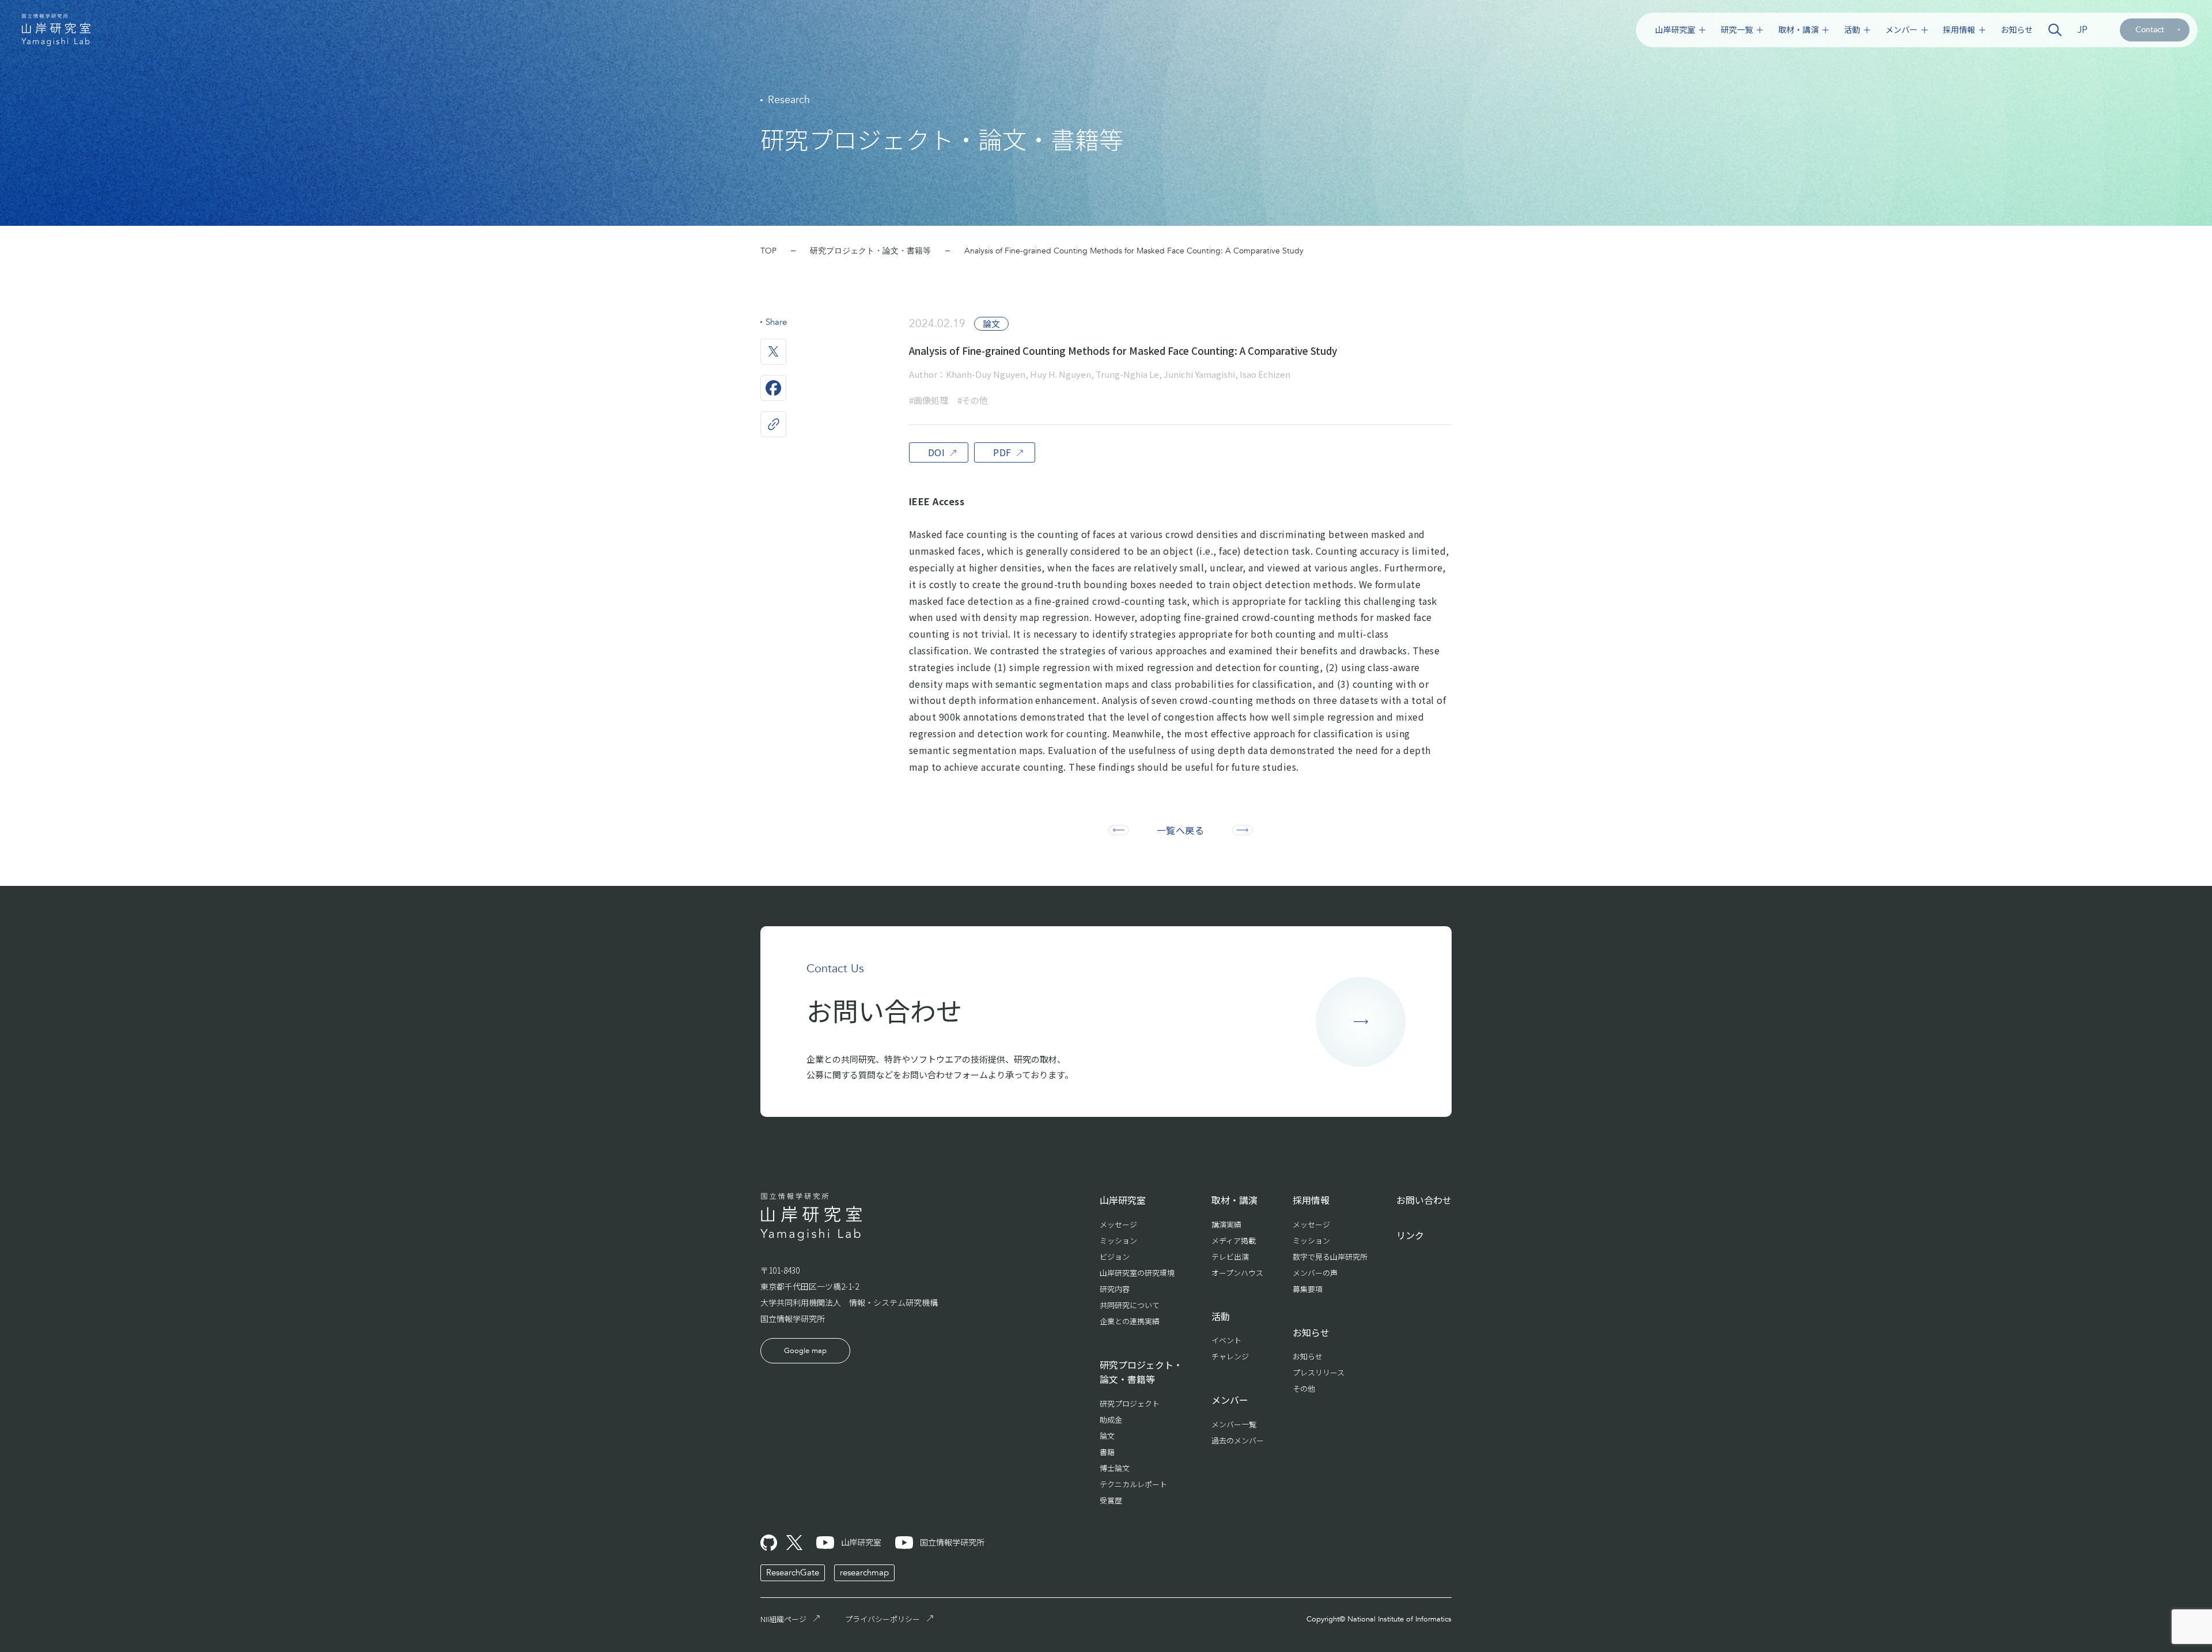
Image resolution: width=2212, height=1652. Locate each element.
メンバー (1902, 30)
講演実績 (1226, 1224)
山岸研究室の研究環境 (1137, 1273)
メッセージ (1118, 1224)
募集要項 (1308, 1289)
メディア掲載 (1234, 1240)
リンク (1410, 1235)
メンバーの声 (1315, 1273)
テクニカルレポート (1133, 1484)
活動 (1852, 30)
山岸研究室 (1675, 30)
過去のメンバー (1238, 1440)
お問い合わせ (1424, 1200)
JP (2082, 30)
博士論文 (1115, 1468)
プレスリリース (1319, 1372)
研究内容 (1115, 1289)
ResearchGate (793, 1573)
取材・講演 (1798, 30)
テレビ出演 (1230, 1257)
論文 (1107, 1436)
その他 (1304, 1388)
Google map (805, 1351)
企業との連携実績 (1130, 1321)
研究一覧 (1737, 30)
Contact (2150, 30)
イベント (1226, 1340)
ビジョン (1115, 1257)
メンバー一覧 (1234, 1424)
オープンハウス (1237, 1273)
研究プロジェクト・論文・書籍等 (870, 251)
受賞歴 (1111, 1500)
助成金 (1111, 1420)
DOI (936, 452)
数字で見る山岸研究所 (1330, 1257)
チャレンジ (1230, 1356)
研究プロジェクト (1130, 1403)
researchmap (864, 1573)
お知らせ (2017, 30)
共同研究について (1130, 1305)
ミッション (1118, 1240)
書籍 (1107, 1452)
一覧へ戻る (1180, 830)
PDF (1002, 452)
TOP (768, 251)
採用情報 (1959, 30)
